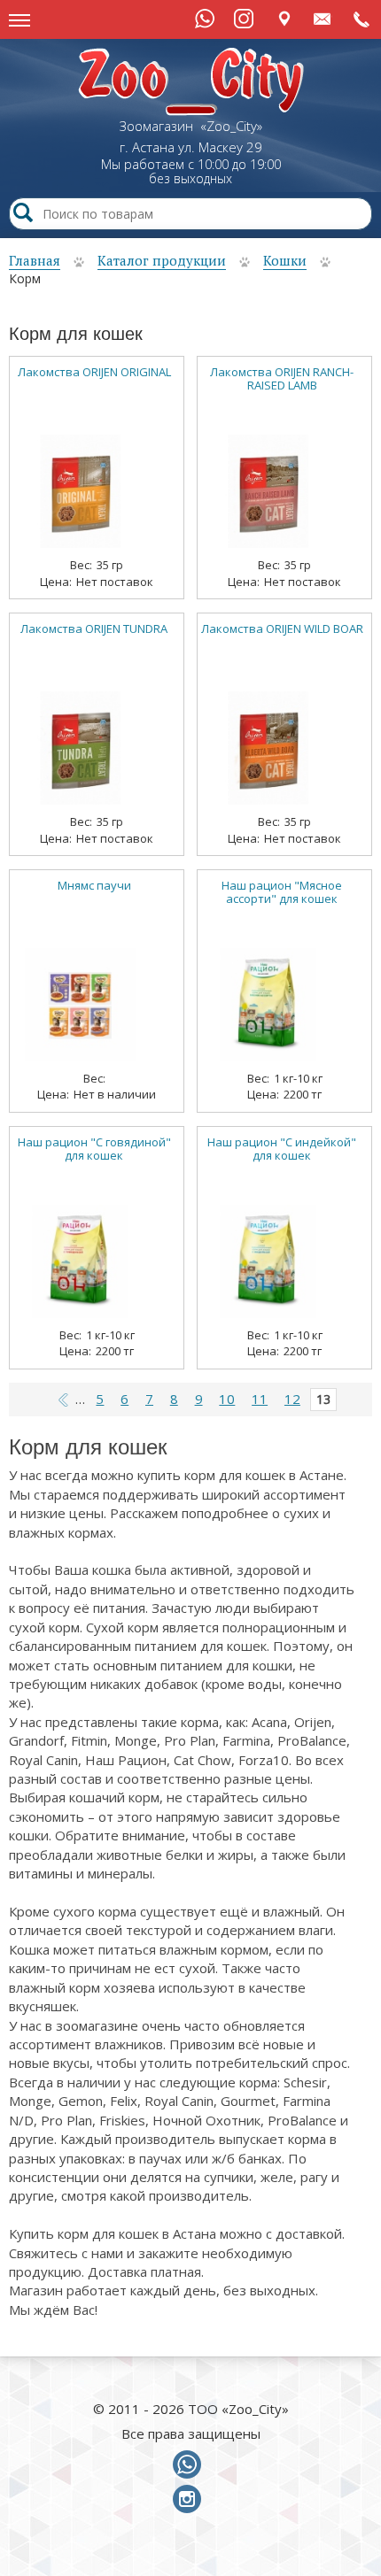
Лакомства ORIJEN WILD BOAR (282, 629)
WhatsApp (205, 19)
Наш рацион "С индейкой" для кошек (282, 1149)
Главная (35, 260)
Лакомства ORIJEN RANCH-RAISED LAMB (282, 379)
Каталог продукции (162, 260)
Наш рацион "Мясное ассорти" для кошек (282, 892)
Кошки (285, 260)
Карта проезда (284, 18)
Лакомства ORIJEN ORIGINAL (94, 372)
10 (227, 1399)
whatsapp (190, 2465)
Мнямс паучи (94, 886)
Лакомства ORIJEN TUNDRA (94, 629)
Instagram (244, 19)
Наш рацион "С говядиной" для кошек (94, 1149)
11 (260, 1399)
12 (292, 1399)
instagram (190, 2500)
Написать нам (323, 18)
